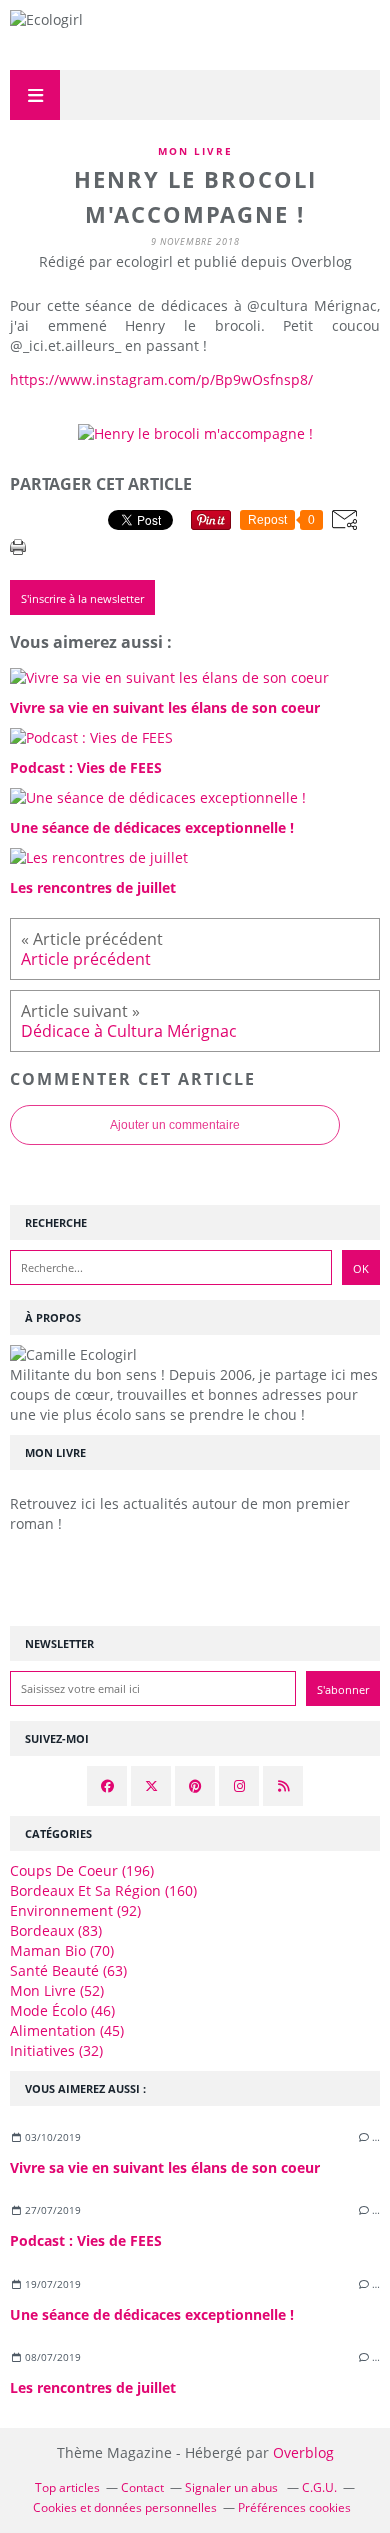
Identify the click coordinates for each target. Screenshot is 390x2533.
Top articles (67, 2487)
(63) (68, 1970)
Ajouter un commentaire (175, 1125)
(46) (62, 2010)
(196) (82, 1870)
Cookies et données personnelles (125, 2507)
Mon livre (195, 151)
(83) (56, 1930)
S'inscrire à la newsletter (82, 598)
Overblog (303, 2452)
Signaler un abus (233, 2487)
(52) (57, 1990)
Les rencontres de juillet (93, 2387)
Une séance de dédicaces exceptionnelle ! (152, 2314)
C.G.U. (319, 2487)
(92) (75, 1910)
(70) (62, 1950)
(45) (67, 2030)
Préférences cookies (294, 2507)
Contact (142, 2487)
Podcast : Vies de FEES (86, 2240)
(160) (103, 1890)
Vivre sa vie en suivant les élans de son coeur (165, 2167)
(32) (56, 2050)
